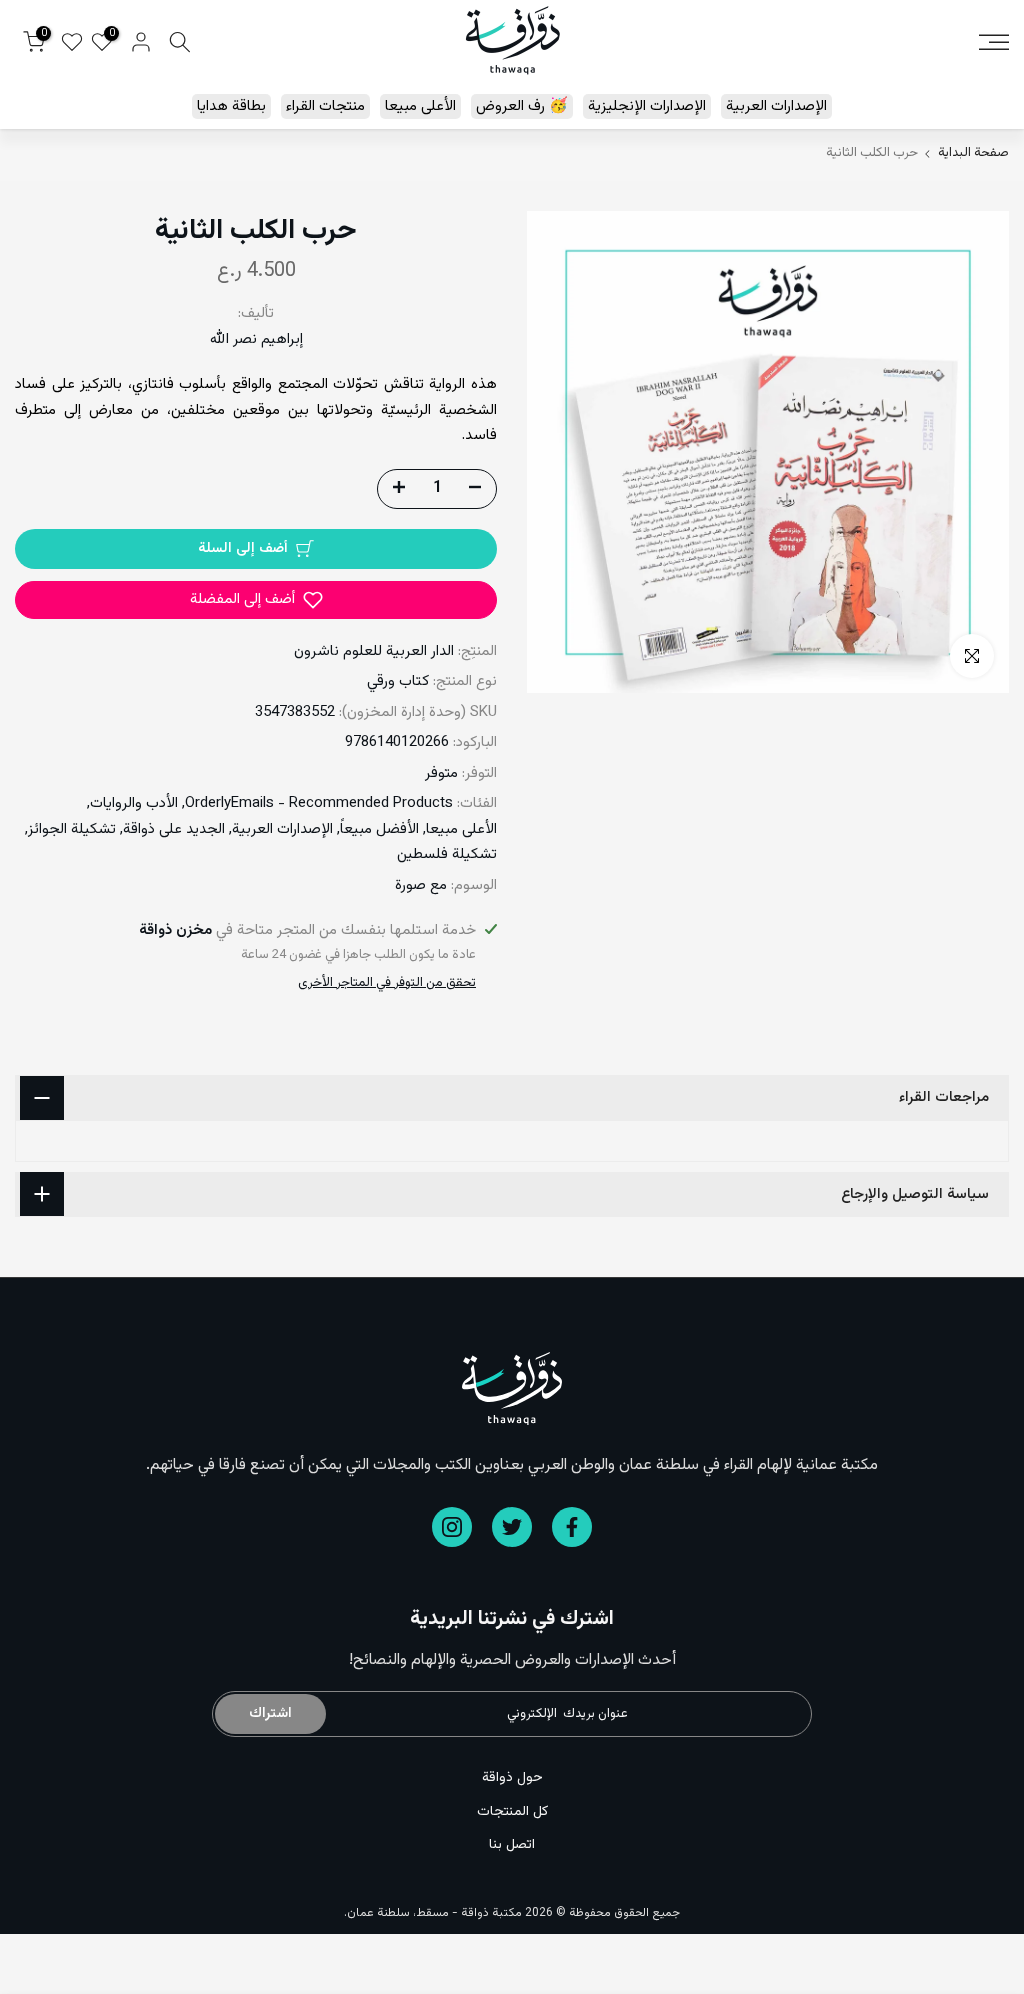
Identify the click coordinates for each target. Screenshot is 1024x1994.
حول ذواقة (512, 1778)
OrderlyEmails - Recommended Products (319, 803)
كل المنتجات (512, 1812)
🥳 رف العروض (522, 106)
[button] (256, 600)
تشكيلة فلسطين (447, 854)
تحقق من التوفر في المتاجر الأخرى (387, 983)
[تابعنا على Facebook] (572, 1527)
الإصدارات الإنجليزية (647, 106)
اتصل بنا (512, 1845)
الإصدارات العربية (776, 106)
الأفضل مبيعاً (379, 829)
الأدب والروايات (134, 803)
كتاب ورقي (398, 681)
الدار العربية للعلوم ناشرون (374, 651)
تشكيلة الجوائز (72, 829)
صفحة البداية (973, 153)
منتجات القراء (325, 106)
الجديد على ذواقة (174, 829)
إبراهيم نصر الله (256, 339)
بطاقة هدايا (231, 106)
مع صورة (421, 885)
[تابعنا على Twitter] (512, 1527)
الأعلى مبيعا (420, 106)
